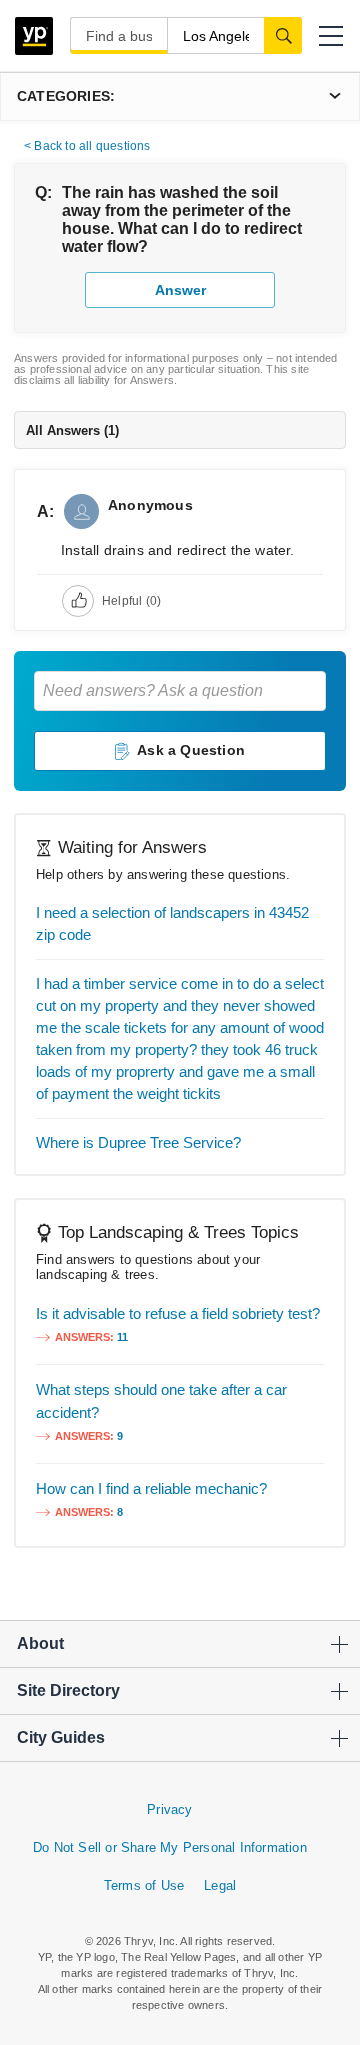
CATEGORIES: (66, 96)
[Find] (283, 35)
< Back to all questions (87, 146)
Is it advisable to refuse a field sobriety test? (178, 1313)
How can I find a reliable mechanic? (151, 1488)
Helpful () (131, 601)
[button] (331, 36)
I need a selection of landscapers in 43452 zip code (172, 923)
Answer (180, 290)
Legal (220, 1885)
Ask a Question (191, 750)
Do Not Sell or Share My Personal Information (170, 1847)
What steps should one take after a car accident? (161, 1401)
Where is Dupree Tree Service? (138, 1142)
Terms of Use (144, 1885)
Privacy (169, 1809)
